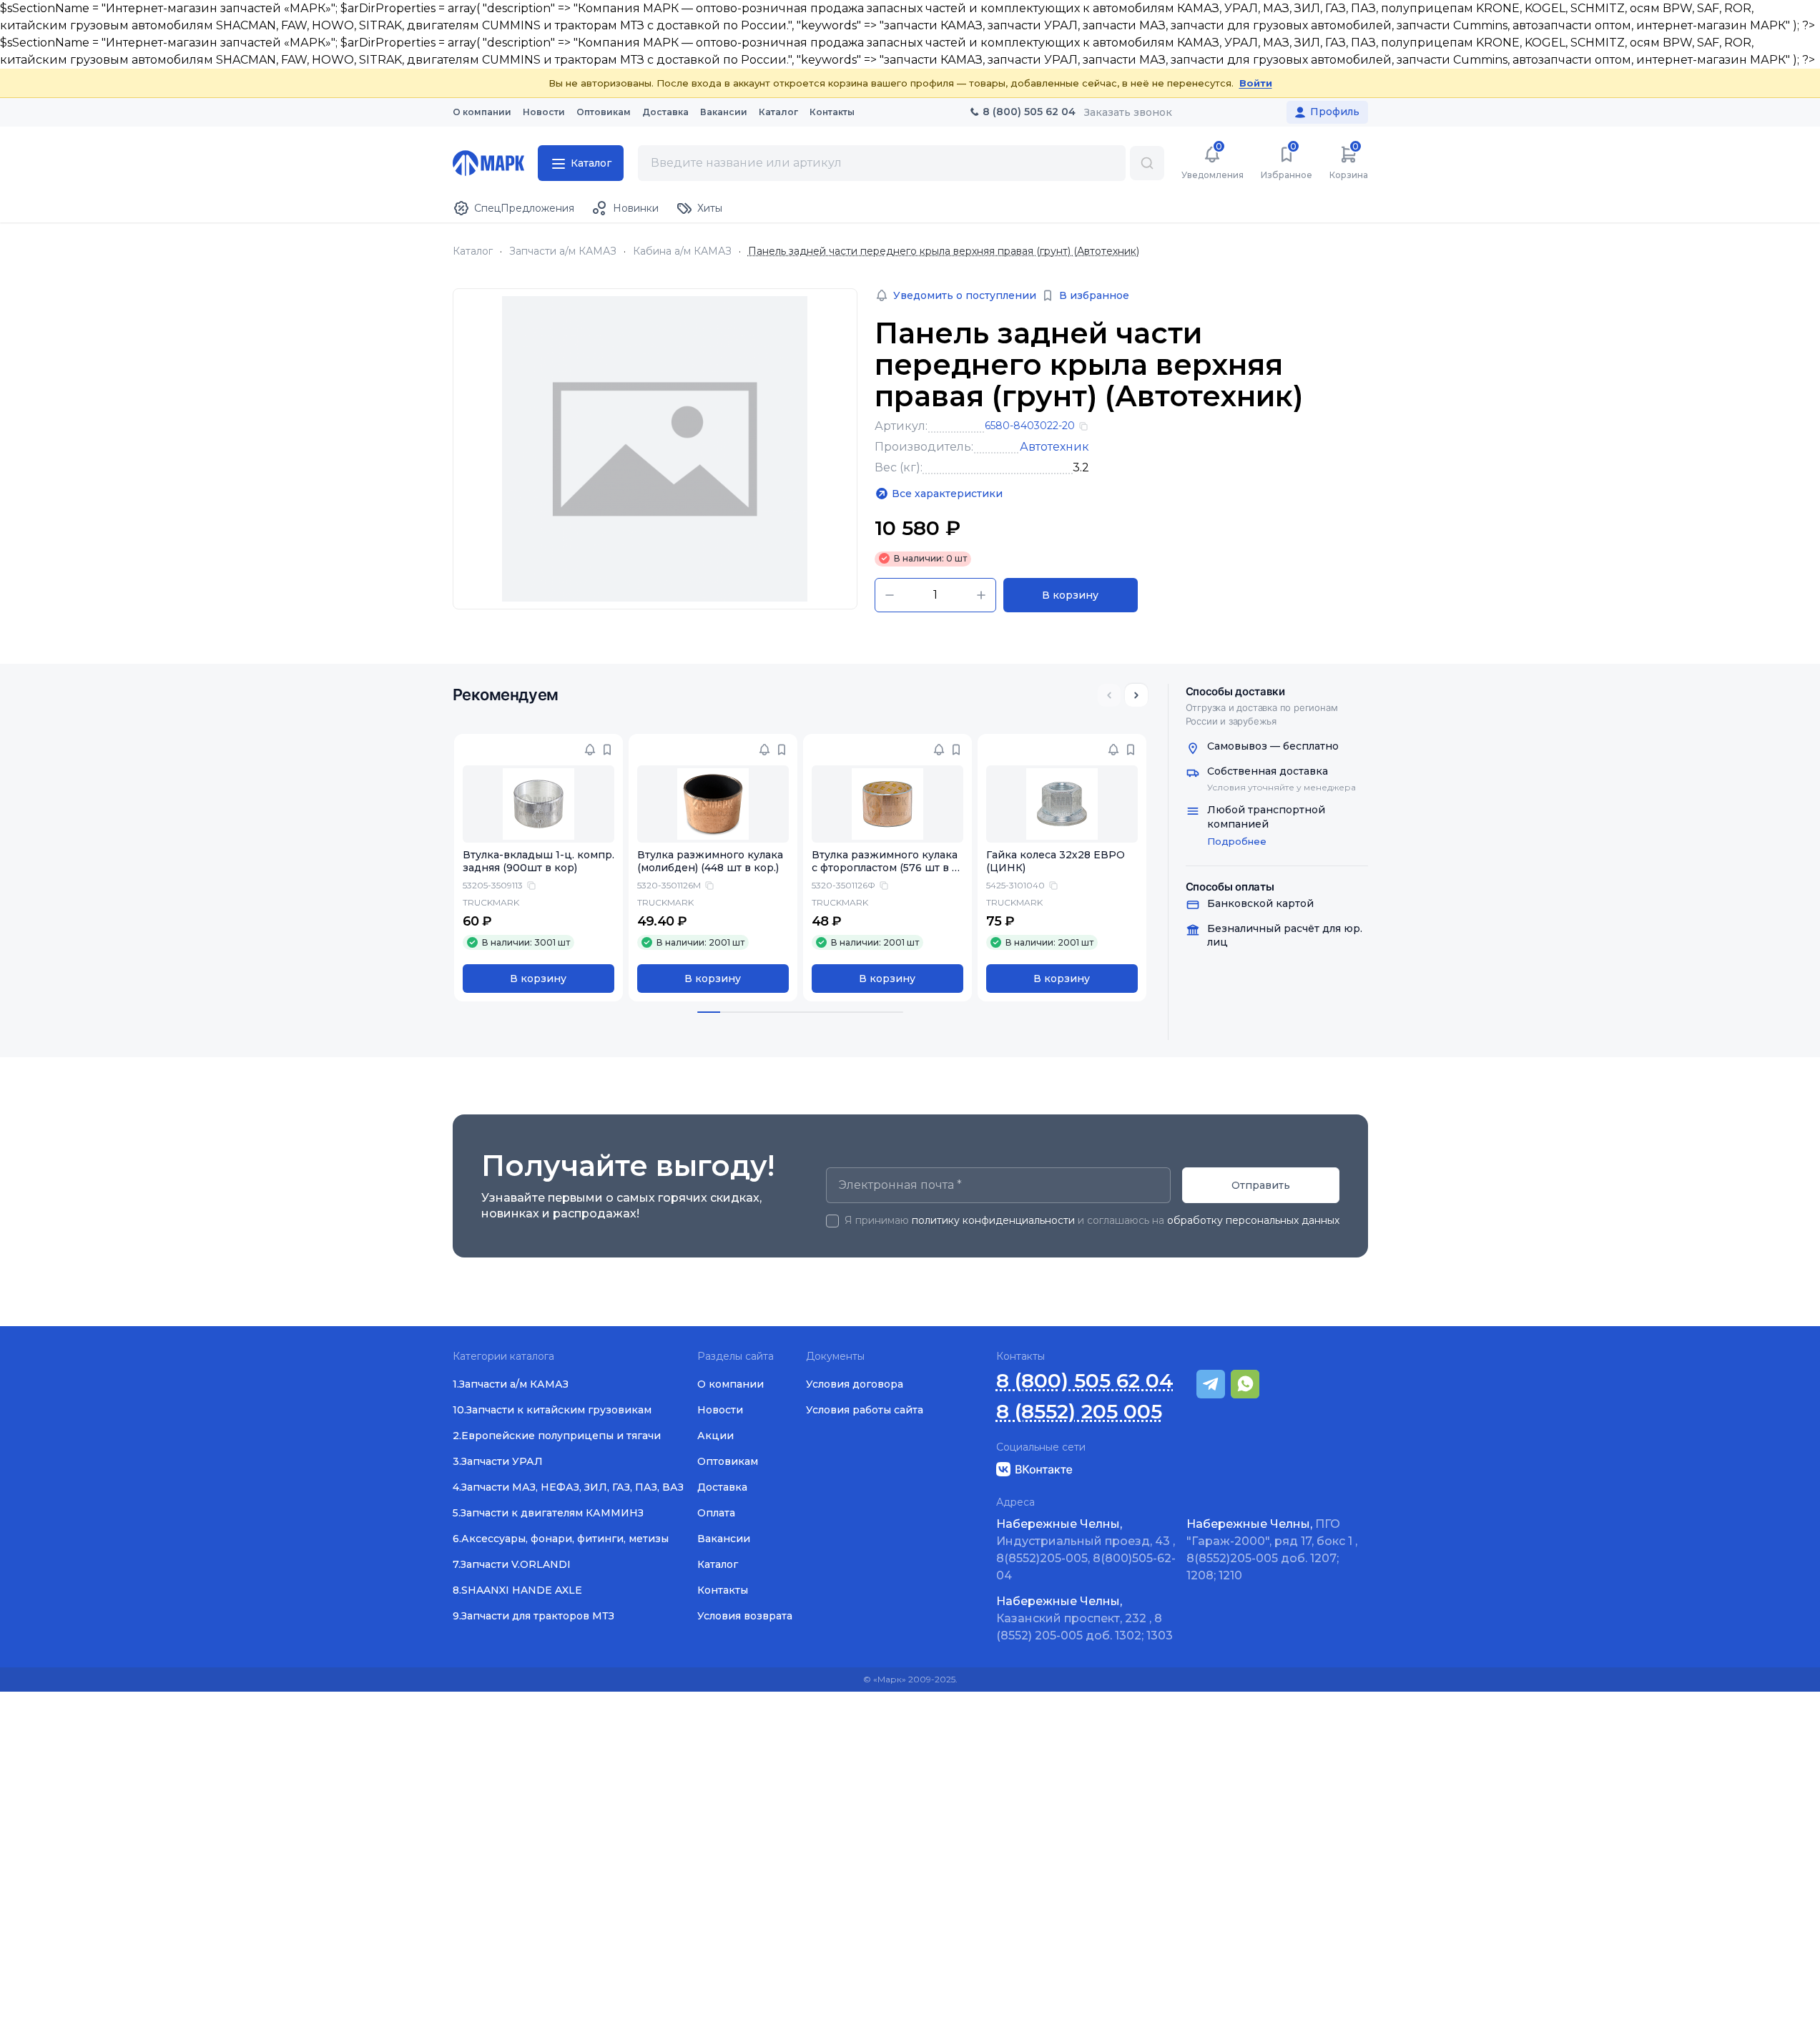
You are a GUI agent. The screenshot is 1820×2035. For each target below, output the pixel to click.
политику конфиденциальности (993, 1220)
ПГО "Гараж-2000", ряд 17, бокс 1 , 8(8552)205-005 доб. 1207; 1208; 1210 (1272, 1550)
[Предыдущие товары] (1109, 695)
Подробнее (1237, 841)
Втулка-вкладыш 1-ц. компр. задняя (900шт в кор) (538, 862)
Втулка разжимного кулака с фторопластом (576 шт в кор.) (885, 868)
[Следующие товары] (1136, 695)
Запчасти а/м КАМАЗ (563, 251)
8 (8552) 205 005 (1079, 1412)
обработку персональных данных (1253, 1220)
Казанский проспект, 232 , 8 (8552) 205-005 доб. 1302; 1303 (1084, 1618)
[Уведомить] (590, 750)
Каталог (473, 251)
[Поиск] (1147, 163)
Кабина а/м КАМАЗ (682, 251)
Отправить (1261, 1185)
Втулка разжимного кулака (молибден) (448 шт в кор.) (710, 862)
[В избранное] (607, 750)
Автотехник (1054, 447)
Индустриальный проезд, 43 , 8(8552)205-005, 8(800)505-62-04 (1086, 1550)
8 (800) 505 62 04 (1085, 1381)
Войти (1256, 83)
